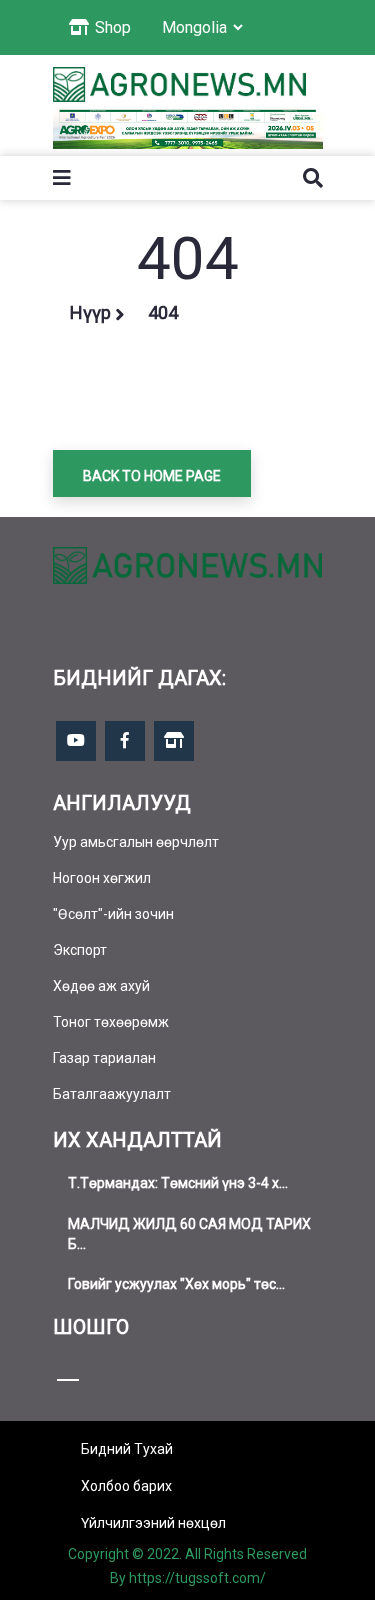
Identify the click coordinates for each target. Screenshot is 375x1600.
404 (163, 312)
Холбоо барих (126, 1486)
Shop (111, 27)
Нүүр (90, 312)
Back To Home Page (152, 476)
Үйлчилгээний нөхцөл (153, 1523)
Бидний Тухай (127, 1449)
